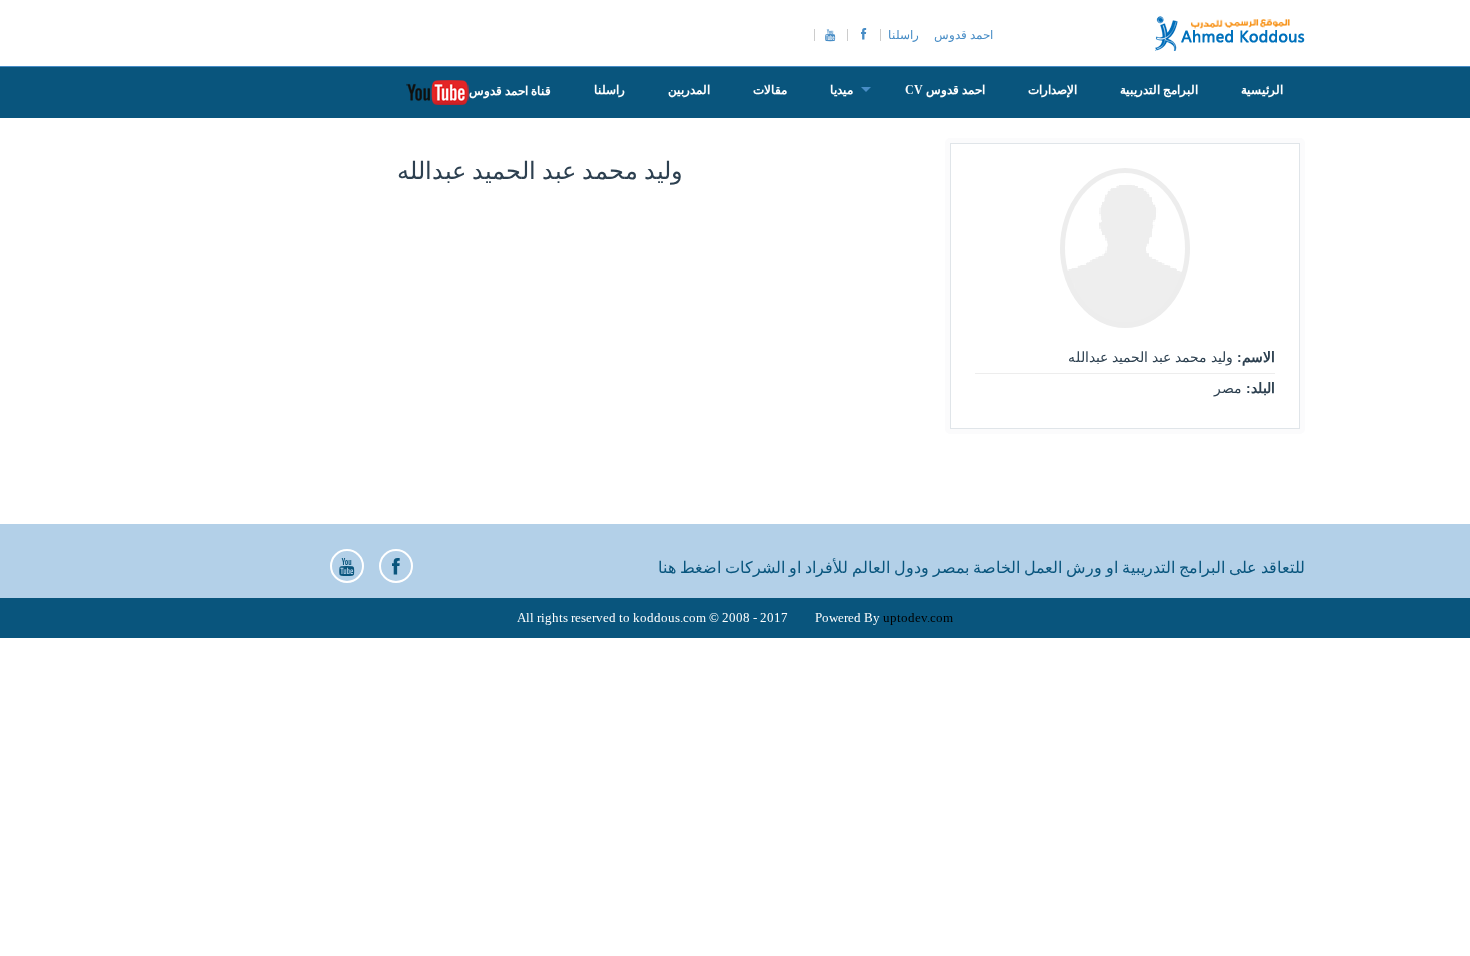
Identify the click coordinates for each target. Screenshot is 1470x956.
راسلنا (903, 35)
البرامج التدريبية (1159, 90)
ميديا (841, 90)
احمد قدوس (963, 35)
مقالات (770, 90)
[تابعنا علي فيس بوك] (396, 566)
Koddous (1230, 33)
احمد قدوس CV (945, 90)
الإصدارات (1052, 90)
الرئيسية (1262, 90)
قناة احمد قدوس (510, 91)
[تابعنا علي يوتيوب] (347, 566)
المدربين (689, 90)
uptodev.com (918, 617)
